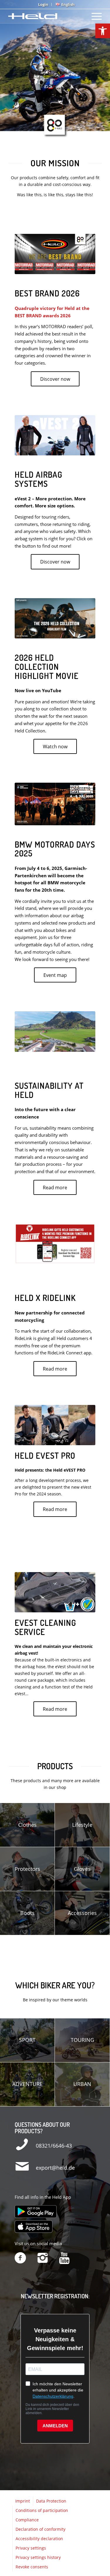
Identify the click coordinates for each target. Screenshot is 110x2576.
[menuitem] (43, 4)
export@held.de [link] (55, 2168)
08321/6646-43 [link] (54, 2146)
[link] (103, 31)
